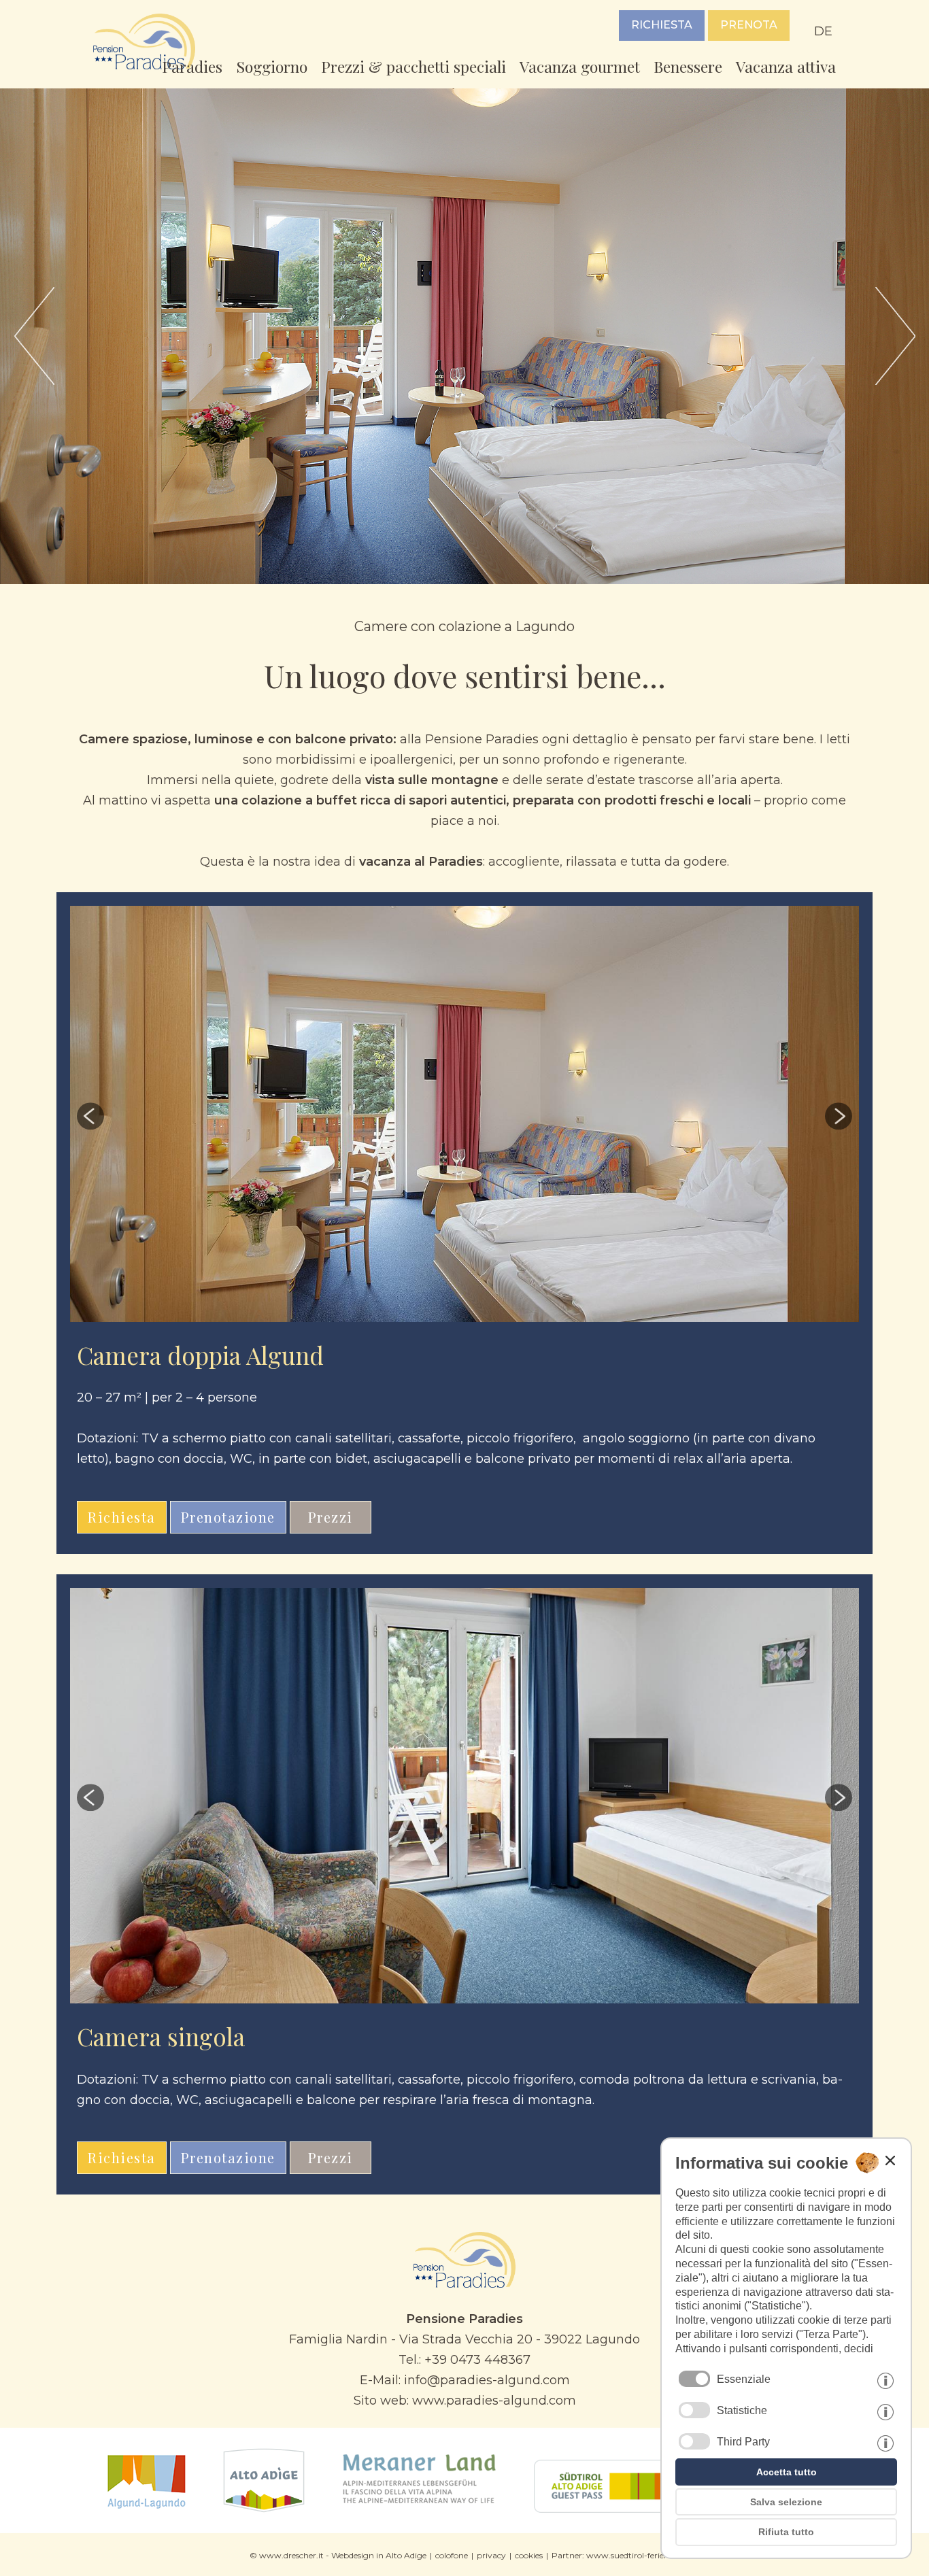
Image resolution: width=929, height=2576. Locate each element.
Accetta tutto (787, 2472)
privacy (491, 2555)
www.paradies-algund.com (494, 2401)
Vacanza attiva (786, 66)
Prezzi (331, 1517)
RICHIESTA (662, 25)
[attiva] (694, 2410)
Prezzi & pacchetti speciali (413, 66)
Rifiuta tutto (786, 2532)
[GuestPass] (619, 2509)
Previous (188, 1116)
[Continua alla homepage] (464, 2284)
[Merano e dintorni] (419, 2509)
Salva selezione (786, 2502)
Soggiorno (272, 66)
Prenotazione (228, 1517)
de (823, 31)
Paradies (192, 66)
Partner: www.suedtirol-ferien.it (614, 2555)
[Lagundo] (147, 2509)
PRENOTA (749, 25)
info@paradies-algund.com (487, 2380)
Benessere (688, 66)
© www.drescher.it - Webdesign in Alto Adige (338, 2555)
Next (741, 1116)
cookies (529, 2555)
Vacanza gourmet (580, 66)
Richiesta (122, 1517)
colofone (452, 2555)
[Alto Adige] (264, 2509)
